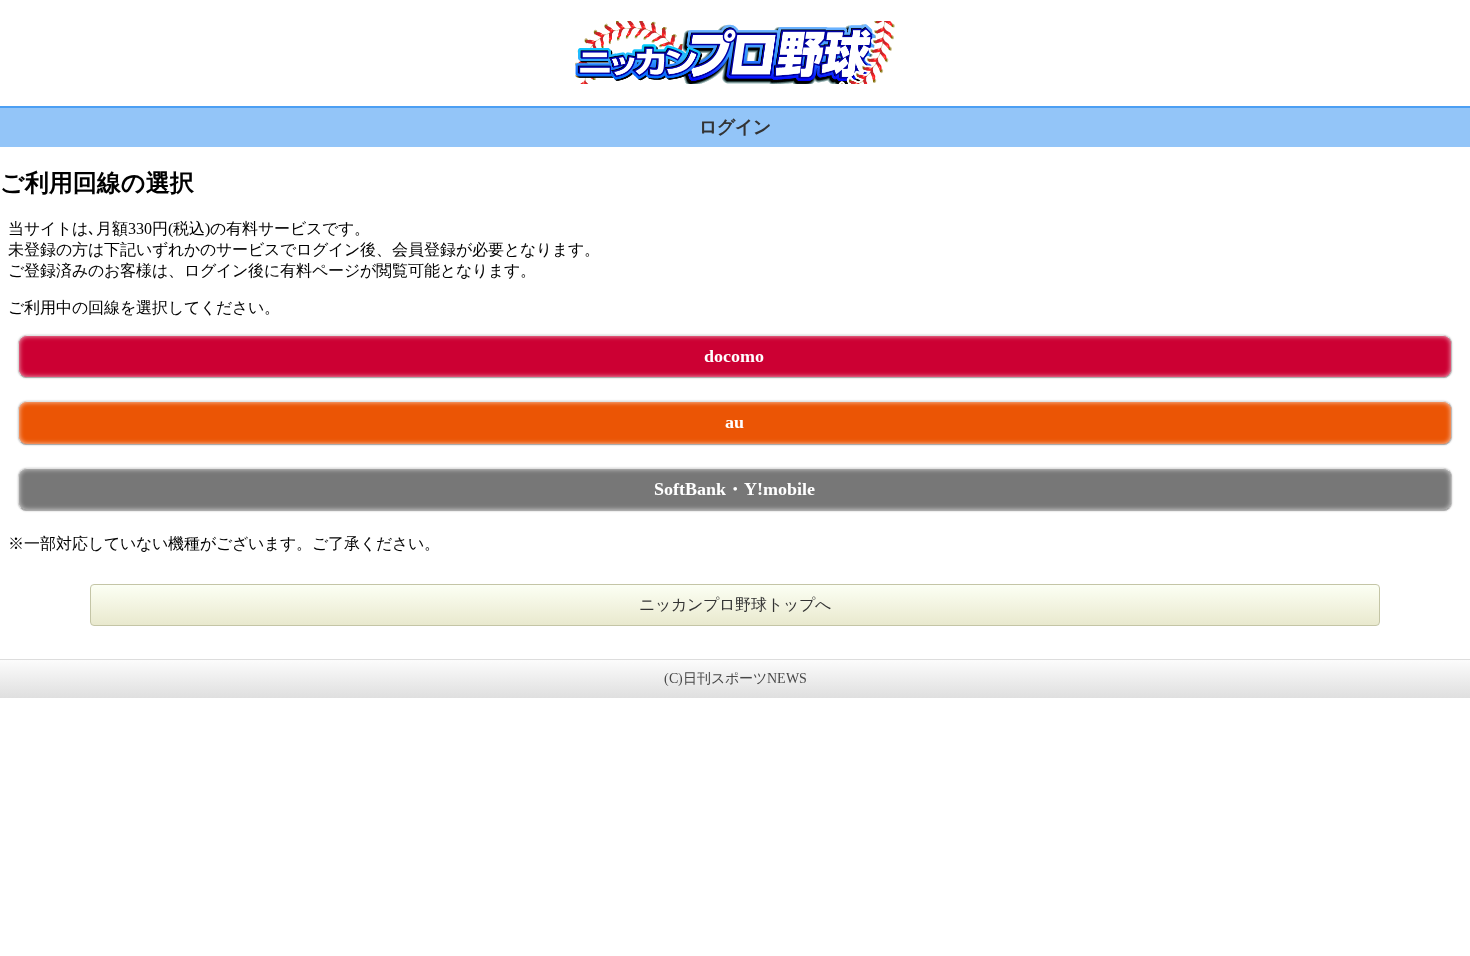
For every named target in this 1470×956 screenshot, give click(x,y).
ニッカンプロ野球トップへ (735, 604)
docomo (734, 356)
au (734, 422)
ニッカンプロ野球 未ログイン (735, 52)
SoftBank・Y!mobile (734, 489)
